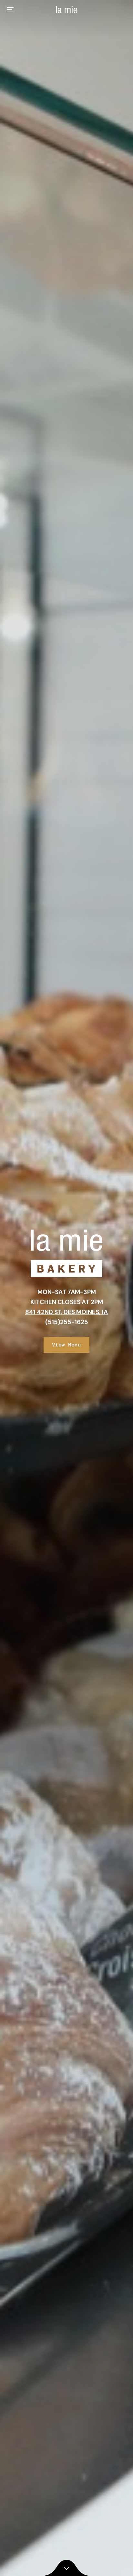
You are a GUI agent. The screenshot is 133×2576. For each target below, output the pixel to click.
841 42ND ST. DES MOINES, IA (66, 1312)
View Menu (66, 1345)
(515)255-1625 (67, 1322)
